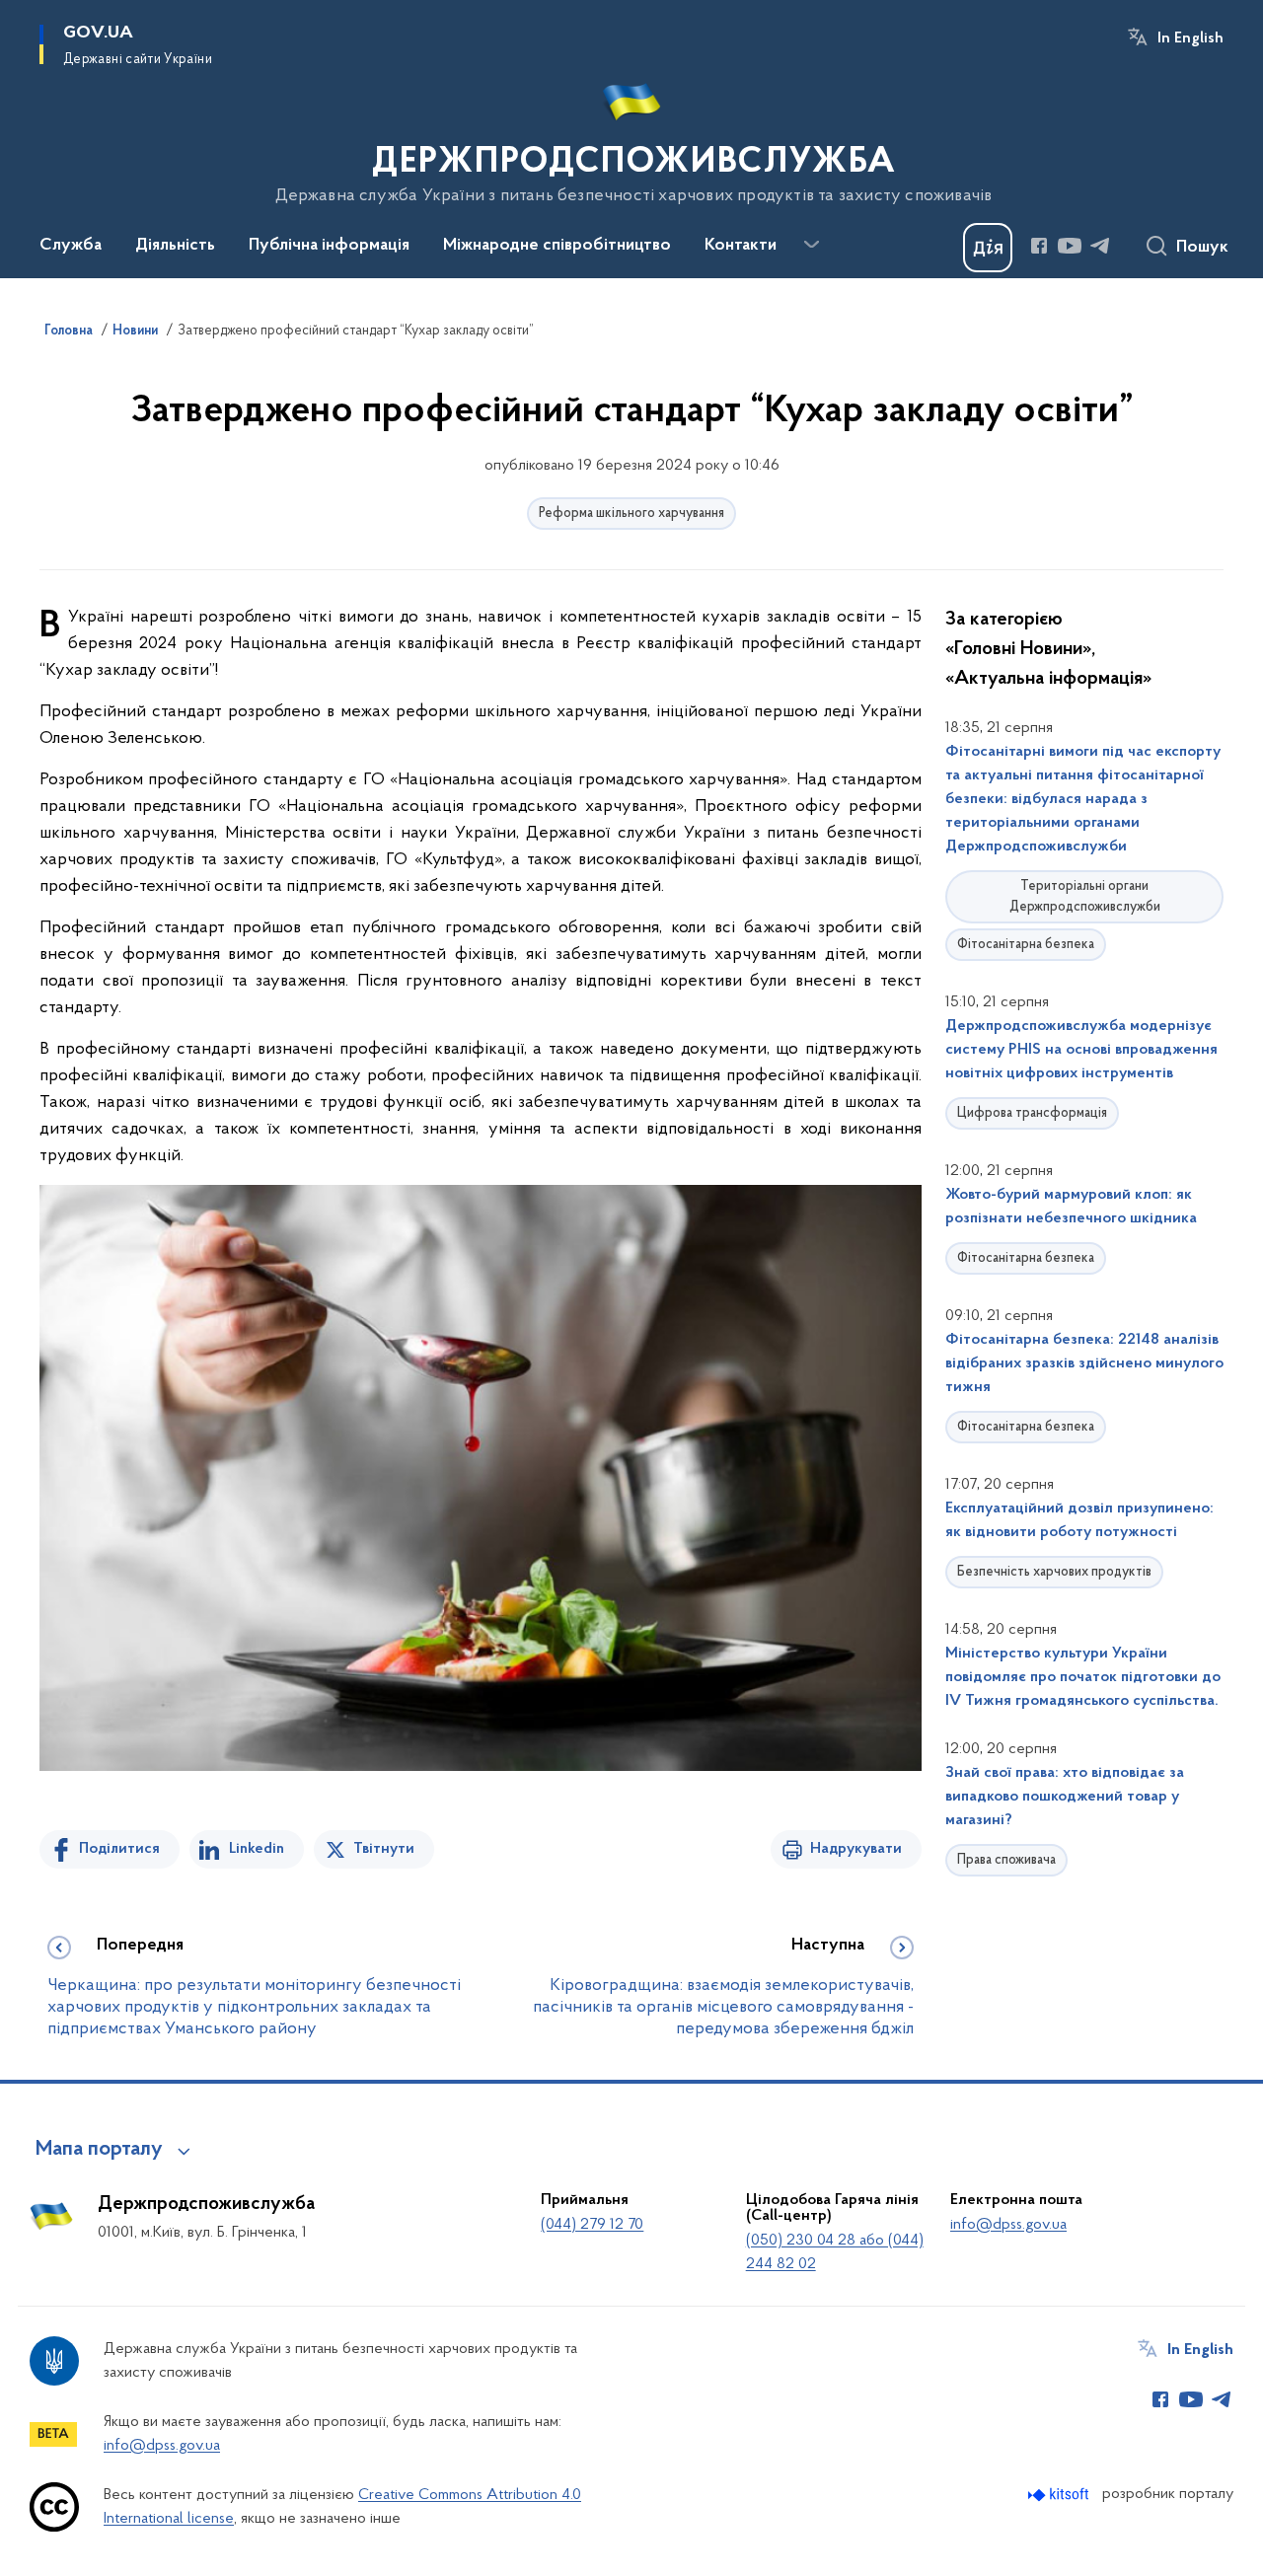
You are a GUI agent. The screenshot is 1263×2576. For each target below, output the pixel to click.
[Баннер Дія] (988, 248)
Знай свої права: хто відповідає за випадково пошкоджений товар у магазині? (1065, 1797)
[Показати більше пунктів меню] (811, 245)
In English (1190, 38)
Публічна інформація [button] (329, 246)
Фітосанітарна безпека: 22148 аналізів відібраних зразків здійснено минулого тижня (1084, 1363)
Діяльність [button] (175, 246)
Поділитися (119, 1849)
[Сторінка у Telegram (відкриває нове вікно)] (1100, 246)
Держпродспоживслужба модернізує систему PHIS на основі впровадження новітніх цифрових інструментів (1081, 1050)
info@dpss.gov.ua (1008, 2225)
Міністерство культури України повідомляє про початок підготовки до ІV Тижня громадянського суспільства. (1083, 1677)
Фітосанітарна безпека (1026, 945)
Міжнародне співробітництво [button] (557, 246)
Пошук (1202, 248)
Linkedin (257, 1849)
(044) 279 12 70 (592, 2225)
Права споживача (1006, 1860)
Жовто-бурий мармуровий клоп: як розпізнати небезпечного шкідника (1071, 1207)
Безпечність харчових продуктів (1054, 1572)
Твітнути (384, 1849)
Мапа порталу (99, 2150)
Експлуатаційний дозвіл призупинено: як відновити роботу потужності (1079, 1520)
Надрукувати (856, 1849)
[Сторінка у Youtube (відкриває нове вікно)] (1070, 246)
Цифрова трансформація (1032, 1113)
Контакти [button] (741, 246)
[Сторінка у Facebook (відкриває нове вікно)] (1039, 246)
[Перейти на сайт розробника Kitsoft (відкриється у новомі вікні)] (1060, 2495)
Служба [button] (71, 246)
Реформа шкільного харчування (631, 514)
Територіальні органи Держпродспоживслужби (1085, 897)
